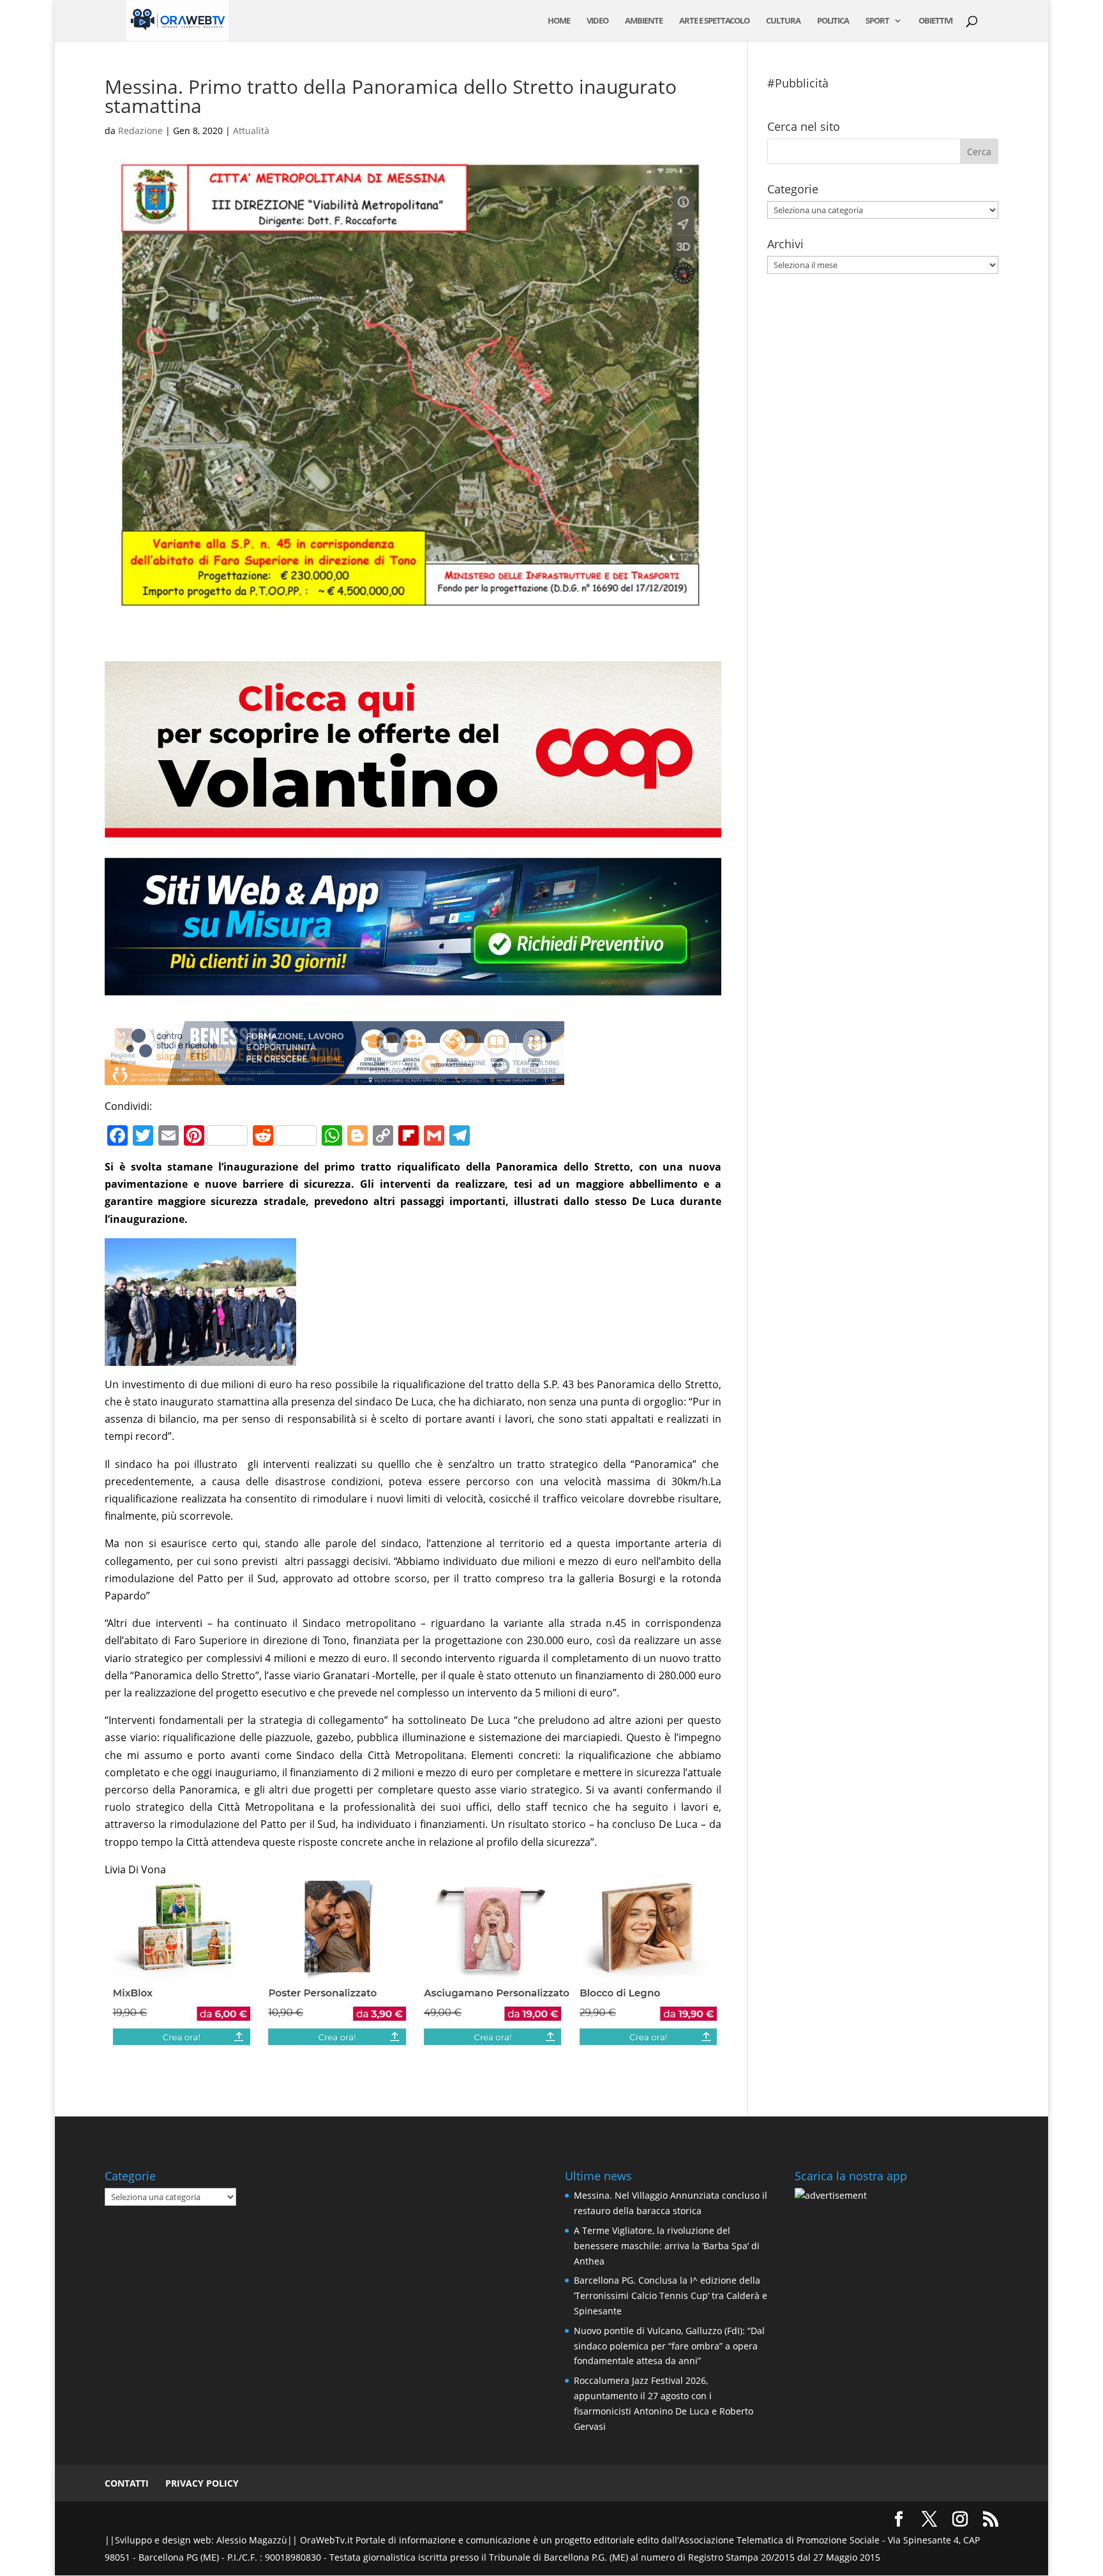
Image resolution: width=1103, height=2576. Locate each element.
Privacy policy (202, 2483)
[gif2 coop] (413, 828)
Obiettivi (935, 21)
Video (597, 21)
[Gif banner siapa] (334, 1076)
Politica (833, 21)
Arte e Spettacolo (714, 21)
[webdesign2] (413, 1000)
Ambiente (644, 21)
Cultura (783, 21)
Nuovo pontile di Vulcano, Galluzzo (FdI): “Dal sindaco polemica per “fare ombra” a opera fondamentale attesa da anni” (669, 2346)
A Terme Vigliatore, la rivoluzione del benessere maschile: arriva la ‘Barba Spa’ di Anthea (667, 2246)
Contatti (127, 2483)
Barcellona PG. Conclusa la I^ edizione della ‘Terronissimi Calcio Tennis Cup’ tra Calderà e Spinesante (671, 2295)
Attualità (251, 131)
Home (559, 21)
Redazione (140, 131)
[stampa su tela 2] (413, 2039)
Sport (877, 21)
